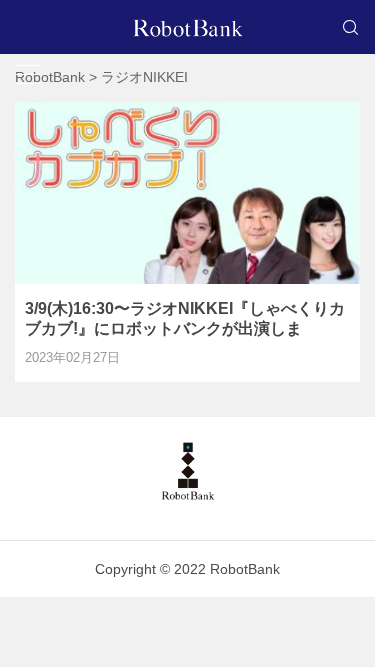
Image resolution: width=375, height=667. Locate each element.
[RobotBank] (188, 27)
